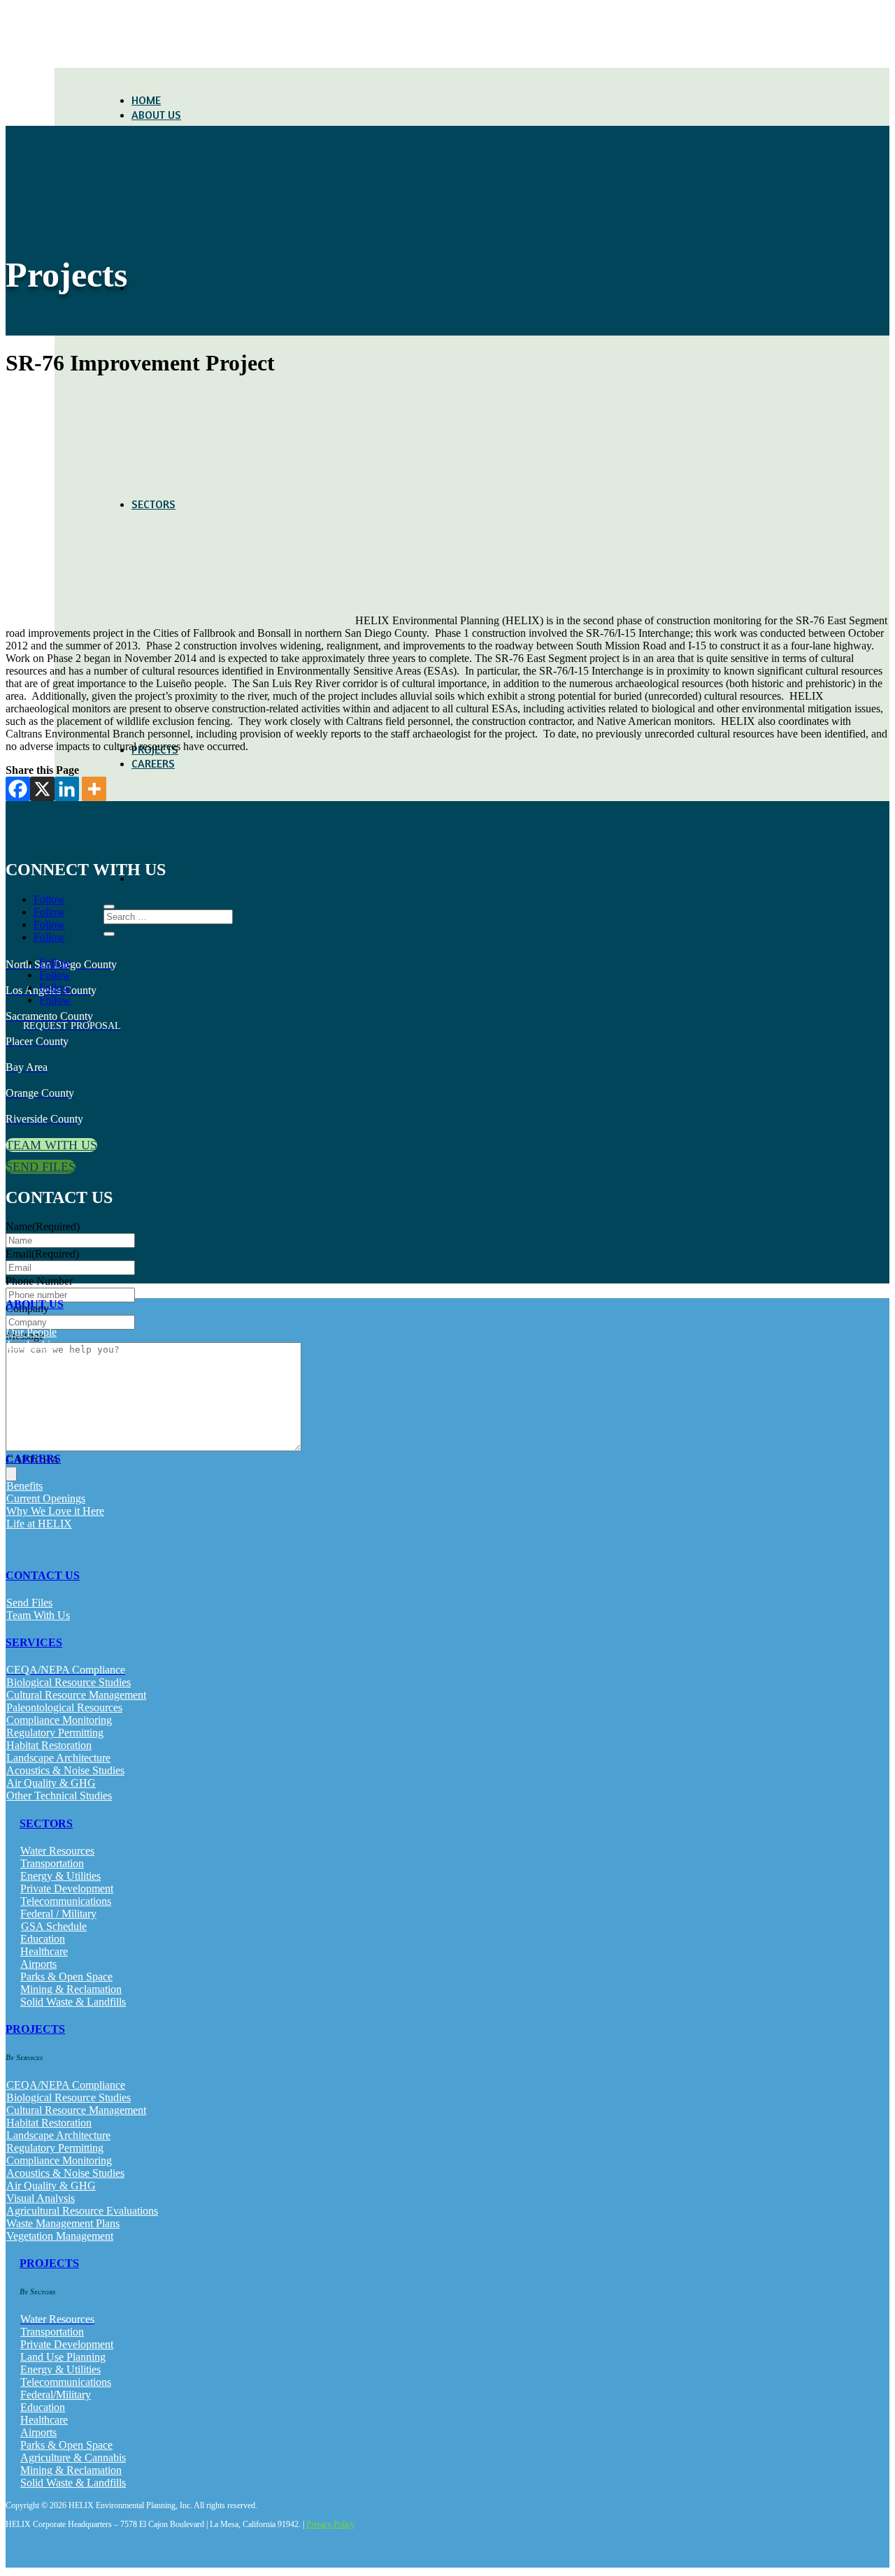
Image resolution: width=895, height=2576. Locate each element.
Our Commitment (45, 1370)
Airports (38, 1964)
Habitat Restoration (49, 1745)
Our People (31, 1332)
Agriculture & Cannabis (73, 2458)
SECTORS (46, 1823)
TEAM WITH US (51, 1145)
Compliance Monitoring (59, 1720)
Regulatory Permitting (55, 1733)
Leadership (31, 1345)
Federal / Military (58, 1914)
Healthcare (44, 1951)
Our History (33, 1357)
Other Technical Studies (59, 1796)
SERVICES (154, 287)
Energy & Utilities (60, 1876)
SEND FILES (41, 1167)
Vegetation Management (60, 2236)
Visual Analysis (41, 2198)
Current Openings (46, 1498)
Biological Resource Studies (69, 1682)
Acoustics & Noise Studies (65, 1770)
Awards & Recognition (57, 1395)
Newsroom (31, 1408)
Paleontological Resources (64, 1707)
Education (43, 1939)
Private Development (67, 1888)
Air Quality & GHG (51, 1783)
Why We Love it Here (55, 1511)
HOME (146, 100)
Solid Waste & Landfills (73, 2002)
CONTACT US (43, 1575)
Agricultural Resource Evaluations (82, 2211)
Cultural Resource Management (76, 1695)
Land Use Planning (63, 2357)
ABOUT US (156, 115)
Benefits (24, 1486)
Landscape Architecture (58, 1758)
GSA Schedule (54, 1926)
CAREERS (153, 763)
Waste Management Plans (63, 2223)
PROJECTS (35, 2029)
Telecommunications (66, 1901)
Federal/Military (56, 2395)
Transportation (52, 1863)
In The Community (49, 1382)
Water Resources (57, 1851)
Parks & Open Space (66, 1977)
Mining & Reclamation (71, 1989)
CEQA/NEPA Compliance (66, 2085)
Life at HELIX (39, 1524)
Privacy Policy (330, 2524)
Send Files (29, 1603)
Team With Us (38, 1615)
